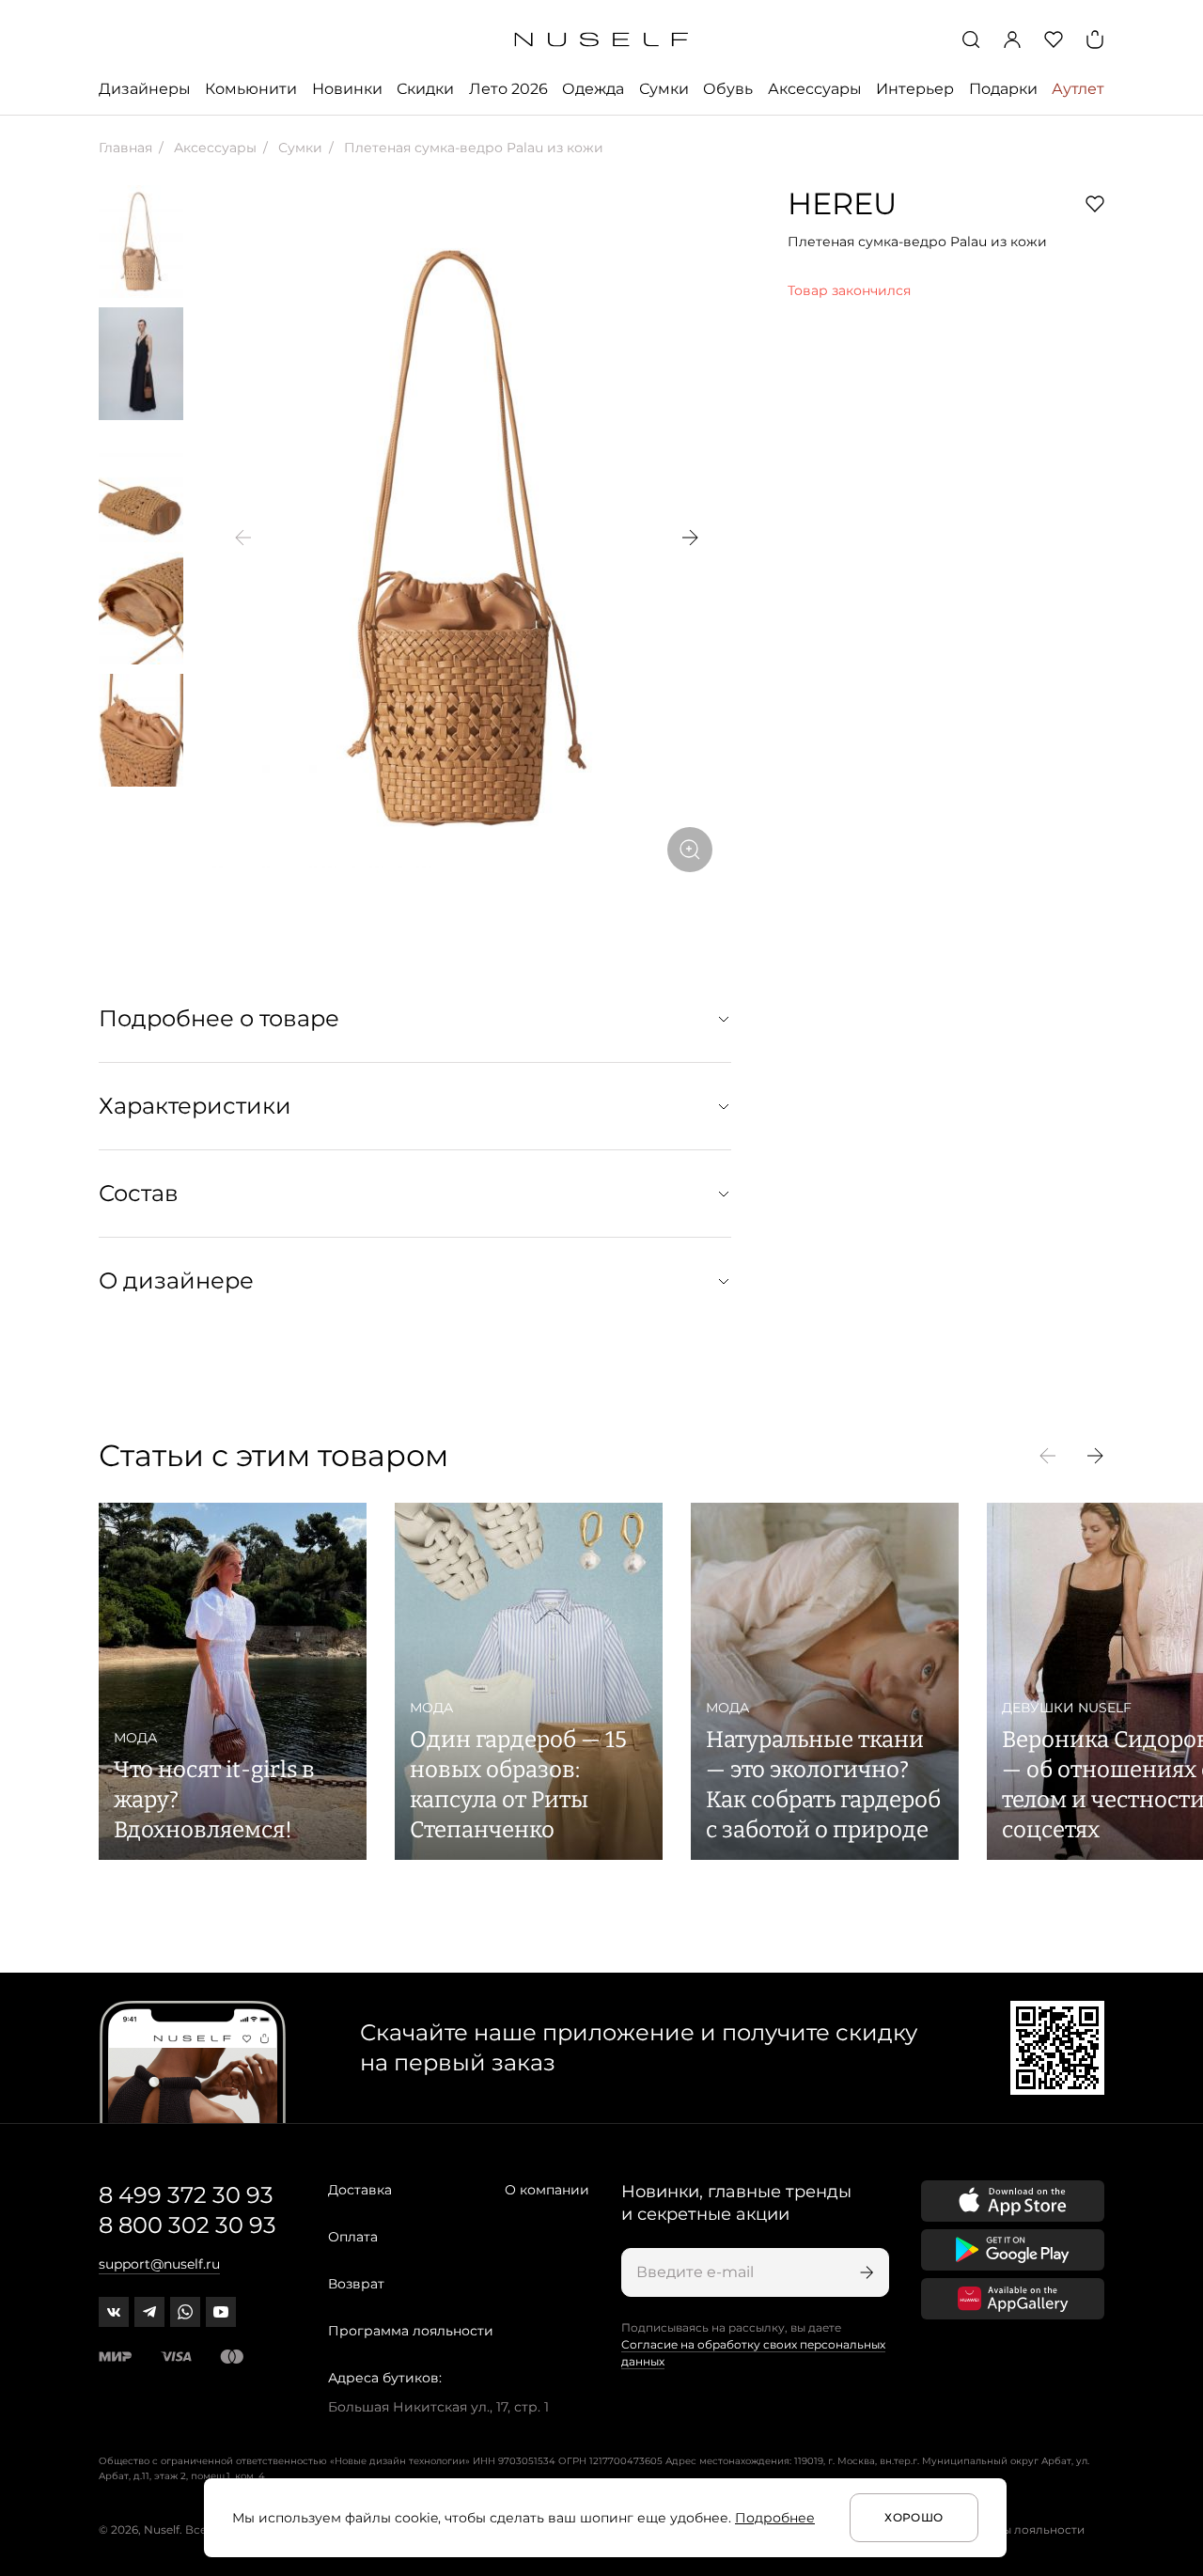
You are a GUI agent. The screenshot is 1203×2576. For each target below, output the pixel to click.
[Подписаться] (865, 2272)
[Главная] (602, 40)
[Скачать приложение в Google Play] (1013, 2250)
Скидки (425, 89)
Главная (125, 148)
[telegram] (149, 2312)
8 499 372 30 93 (186, 2195)
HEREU (842, 203)
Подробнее (775, 2518)
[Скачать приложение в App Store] (1013, 2201)
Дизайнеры (145, 89)
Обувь (728, 89)
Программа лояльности (411, 2331)
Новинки (347, 89)
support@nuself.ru (159, 2264)
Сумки (664, 89)
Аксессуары (815, 89)
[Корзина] (1095, 39)
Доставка (360, 2190)
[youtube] (221, 2312)
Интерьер (915, 89)
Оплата (353, 2237)
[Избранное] (1054, 39)
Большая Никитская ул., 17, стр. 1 (438, 2407)
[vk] (114, 2312)
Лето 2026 (508, 89)
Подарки (1003, 89)
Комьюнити (251, 89)
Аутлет (1078, 89)
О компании (547, 2190)
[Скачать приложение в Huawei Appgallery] (1013, 2299)
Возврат (356, 2284)
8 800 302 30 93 (187, 2225)
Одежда (593, 89)
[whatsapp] (185, 2312)
